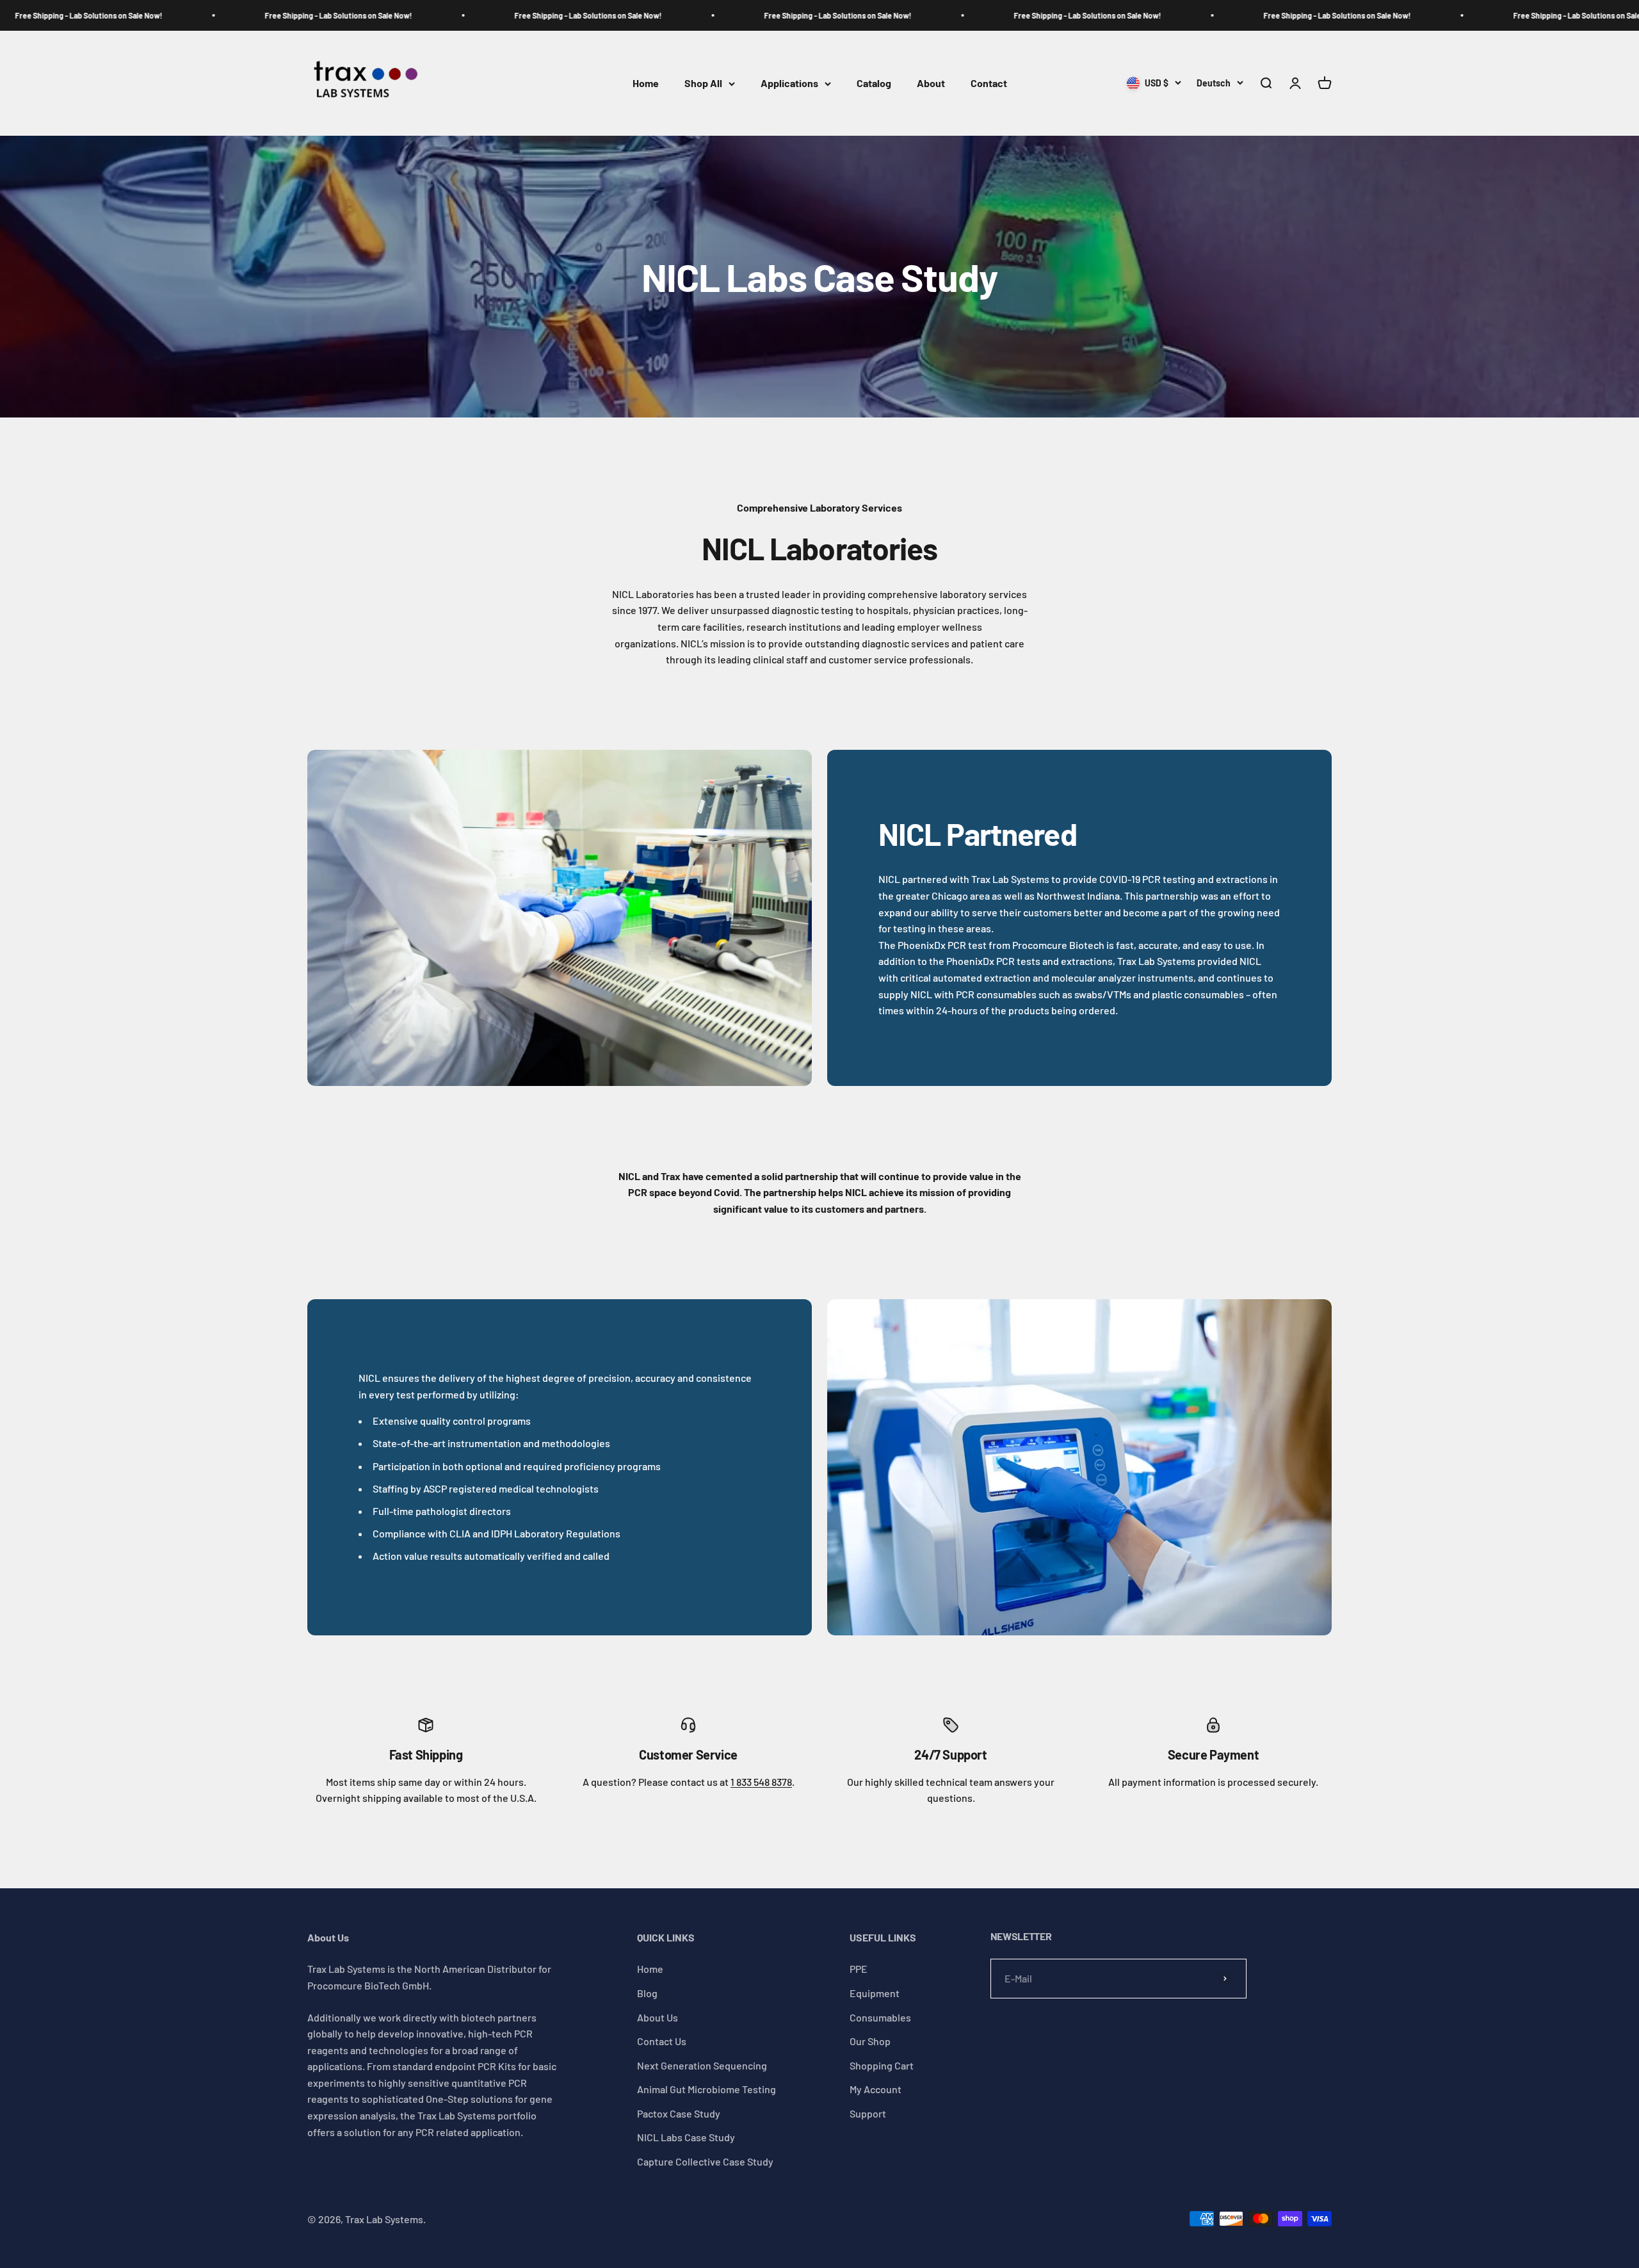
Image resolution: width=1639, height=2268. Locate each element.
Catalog (874, 84)
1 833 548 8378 (761, 1782)
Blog (647, 1993)
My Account (876, 2089)
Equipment (875, 1993)
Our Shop (870, 2041)
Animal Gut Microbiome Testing (706, 2089)
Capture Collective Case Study (705, 2161)
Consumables (880, 2017)
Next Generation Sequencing (702, 2065)
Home (646, 84)
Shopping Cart (882, 2065)
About (931, 84)
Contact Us (662, 2041)
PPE (859, 1969)
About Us (658, 2017)
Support (868, 2113)
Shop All (703, 84)
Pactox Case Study (679, 2113)
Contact (989, 84)
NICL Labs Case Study (686, 2137)
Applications (789, 84)
